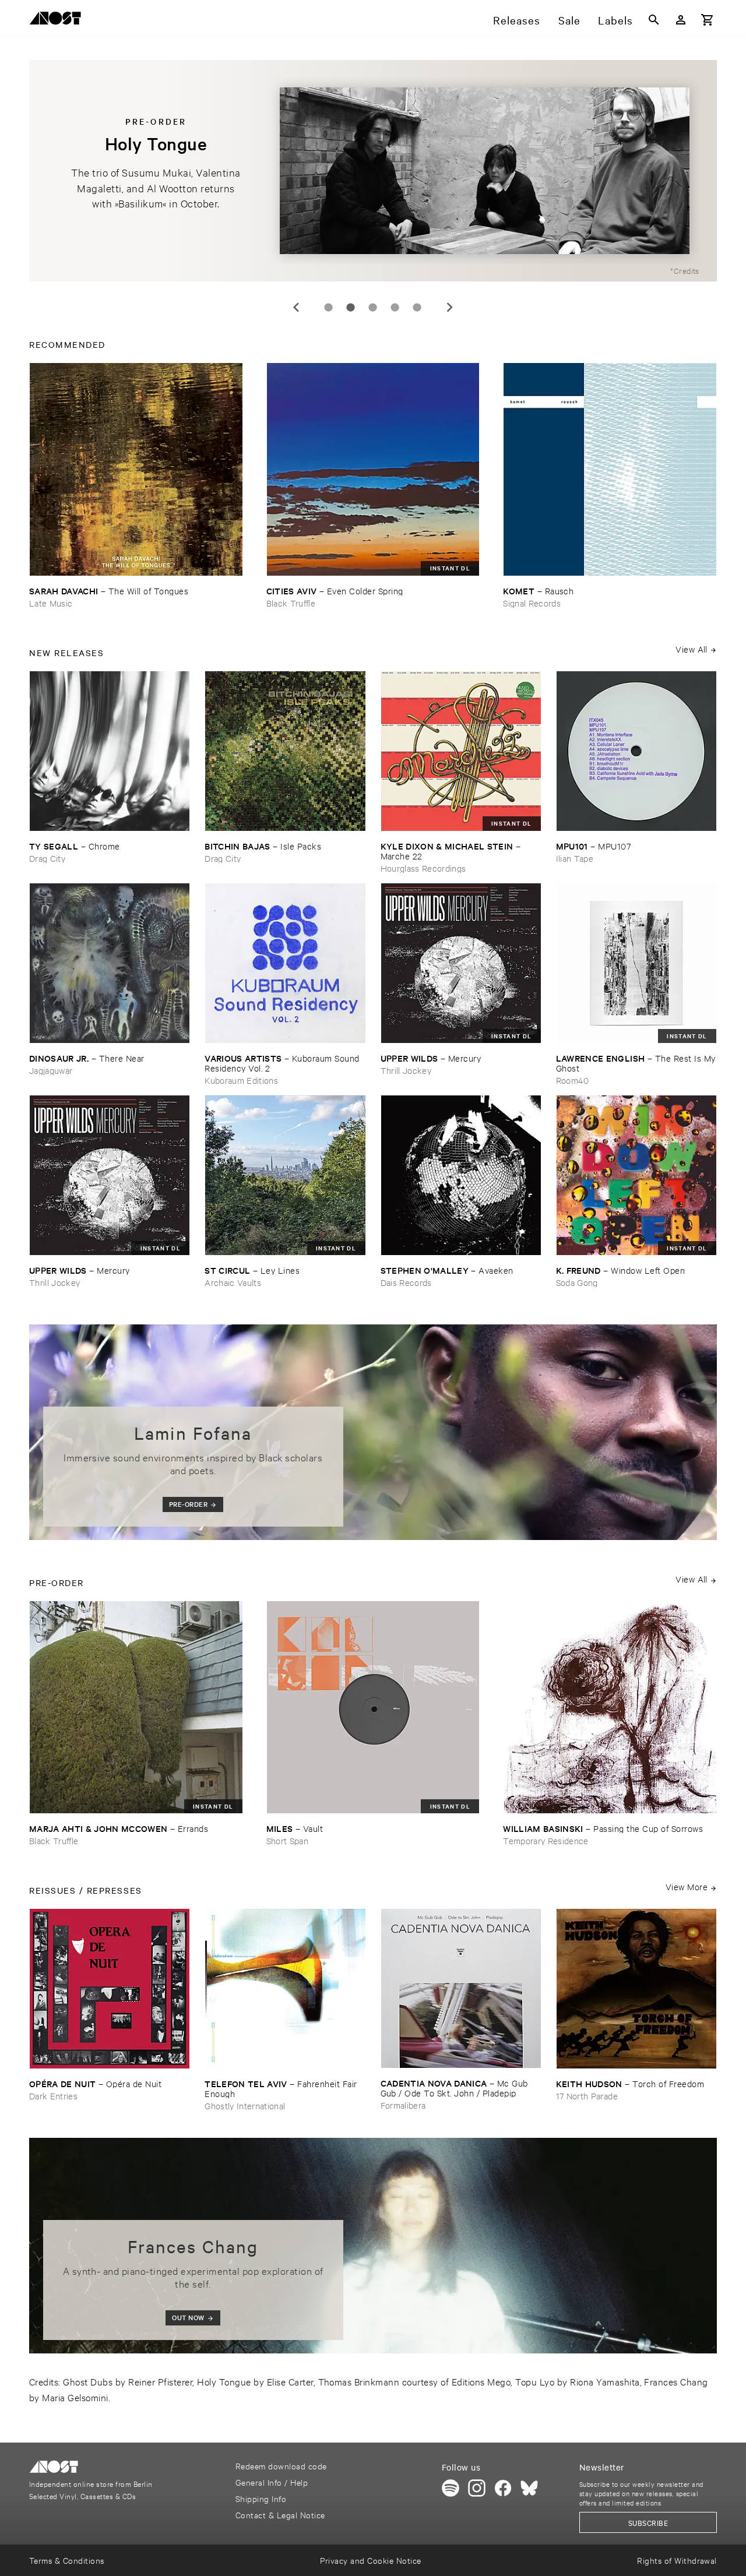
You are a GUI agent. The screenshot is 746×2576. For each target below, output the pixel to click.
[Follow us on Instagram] (477, 2488)
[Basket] (708, 20)
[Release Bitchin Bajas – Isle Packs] (285, 751)
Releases (517, 20)
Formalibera (403, 2105)
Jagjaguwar (51, 1070)
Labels (615, 20)
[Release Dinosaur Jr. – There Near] (110, 963)
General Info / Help (272, 2482)
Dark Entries (53, 2096)
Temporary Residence (546, 1840)
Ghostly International (245, 2105)
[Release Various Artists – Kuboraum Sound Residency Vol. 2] (285, 963)
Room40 (573, 1080)
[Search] (654, 20)
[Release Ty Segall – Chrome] (110, 751)
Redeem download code (281, 2466)
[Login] (681, 20)
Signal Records (532, 603)
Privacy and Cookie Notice (370, 2560)
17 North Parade (587, 2096)
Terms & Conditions (67, 2560)
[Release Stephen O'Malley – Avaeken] (461, 1175)
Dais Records (406, 1282)
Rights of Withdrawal (677, 2560)
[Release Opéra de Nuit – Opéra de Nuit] (110, 1989)
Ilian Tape (575, 858)
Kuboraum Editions (241, 1080)
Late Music (51, 603)
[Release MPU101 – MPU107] (636, 751)
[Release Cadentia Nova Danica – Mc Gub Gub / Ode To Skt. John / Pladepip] (461, 1988)
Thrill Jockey (406, 1070)
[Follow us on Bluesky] (529, 2488)
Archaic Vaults (233, 1282)
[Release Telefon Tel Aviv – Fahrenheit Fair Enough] (285, 1989)
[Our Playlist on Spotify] (451, 2488)
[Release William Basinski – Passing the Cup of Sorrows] (610, 1708)
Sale (569, 20)
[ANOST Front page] (58, 20)
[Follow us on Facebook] (503, 2488)
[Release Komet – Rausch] (610, 469)
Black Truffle (291, 603)
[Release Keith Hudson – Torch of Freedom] (636, 1989)
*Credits (685, 270)
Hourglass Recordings (423, 868)
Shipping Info (261, 2498)
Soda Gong (577, 1282)
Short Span (287, 1840)
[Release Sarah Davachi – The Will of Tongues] (136, 469)
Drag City (47, 858)
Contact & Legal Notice (280, 2515)
